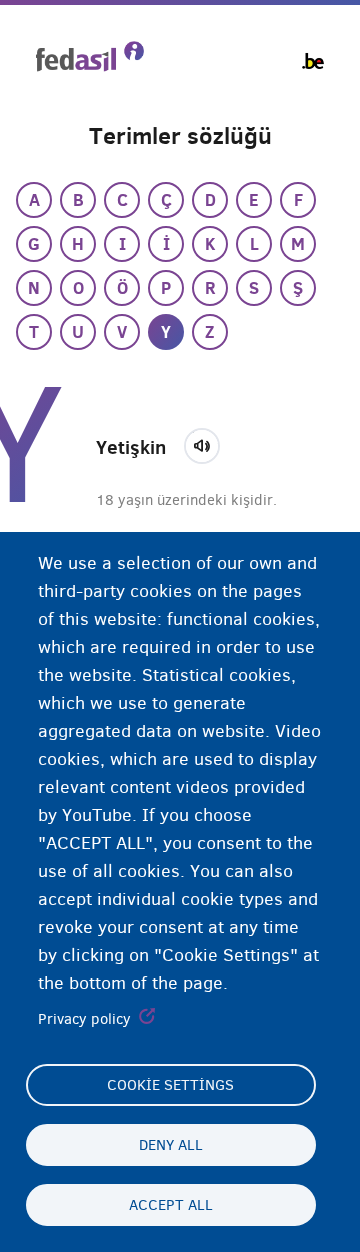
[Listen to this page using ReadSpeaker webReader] (208, 443)
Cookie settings (170, 1085)
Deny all (171, 1145)
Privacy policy (84, 1019)
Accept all (171, 1205)
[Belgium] (313, 61)
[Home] (90, 56)
